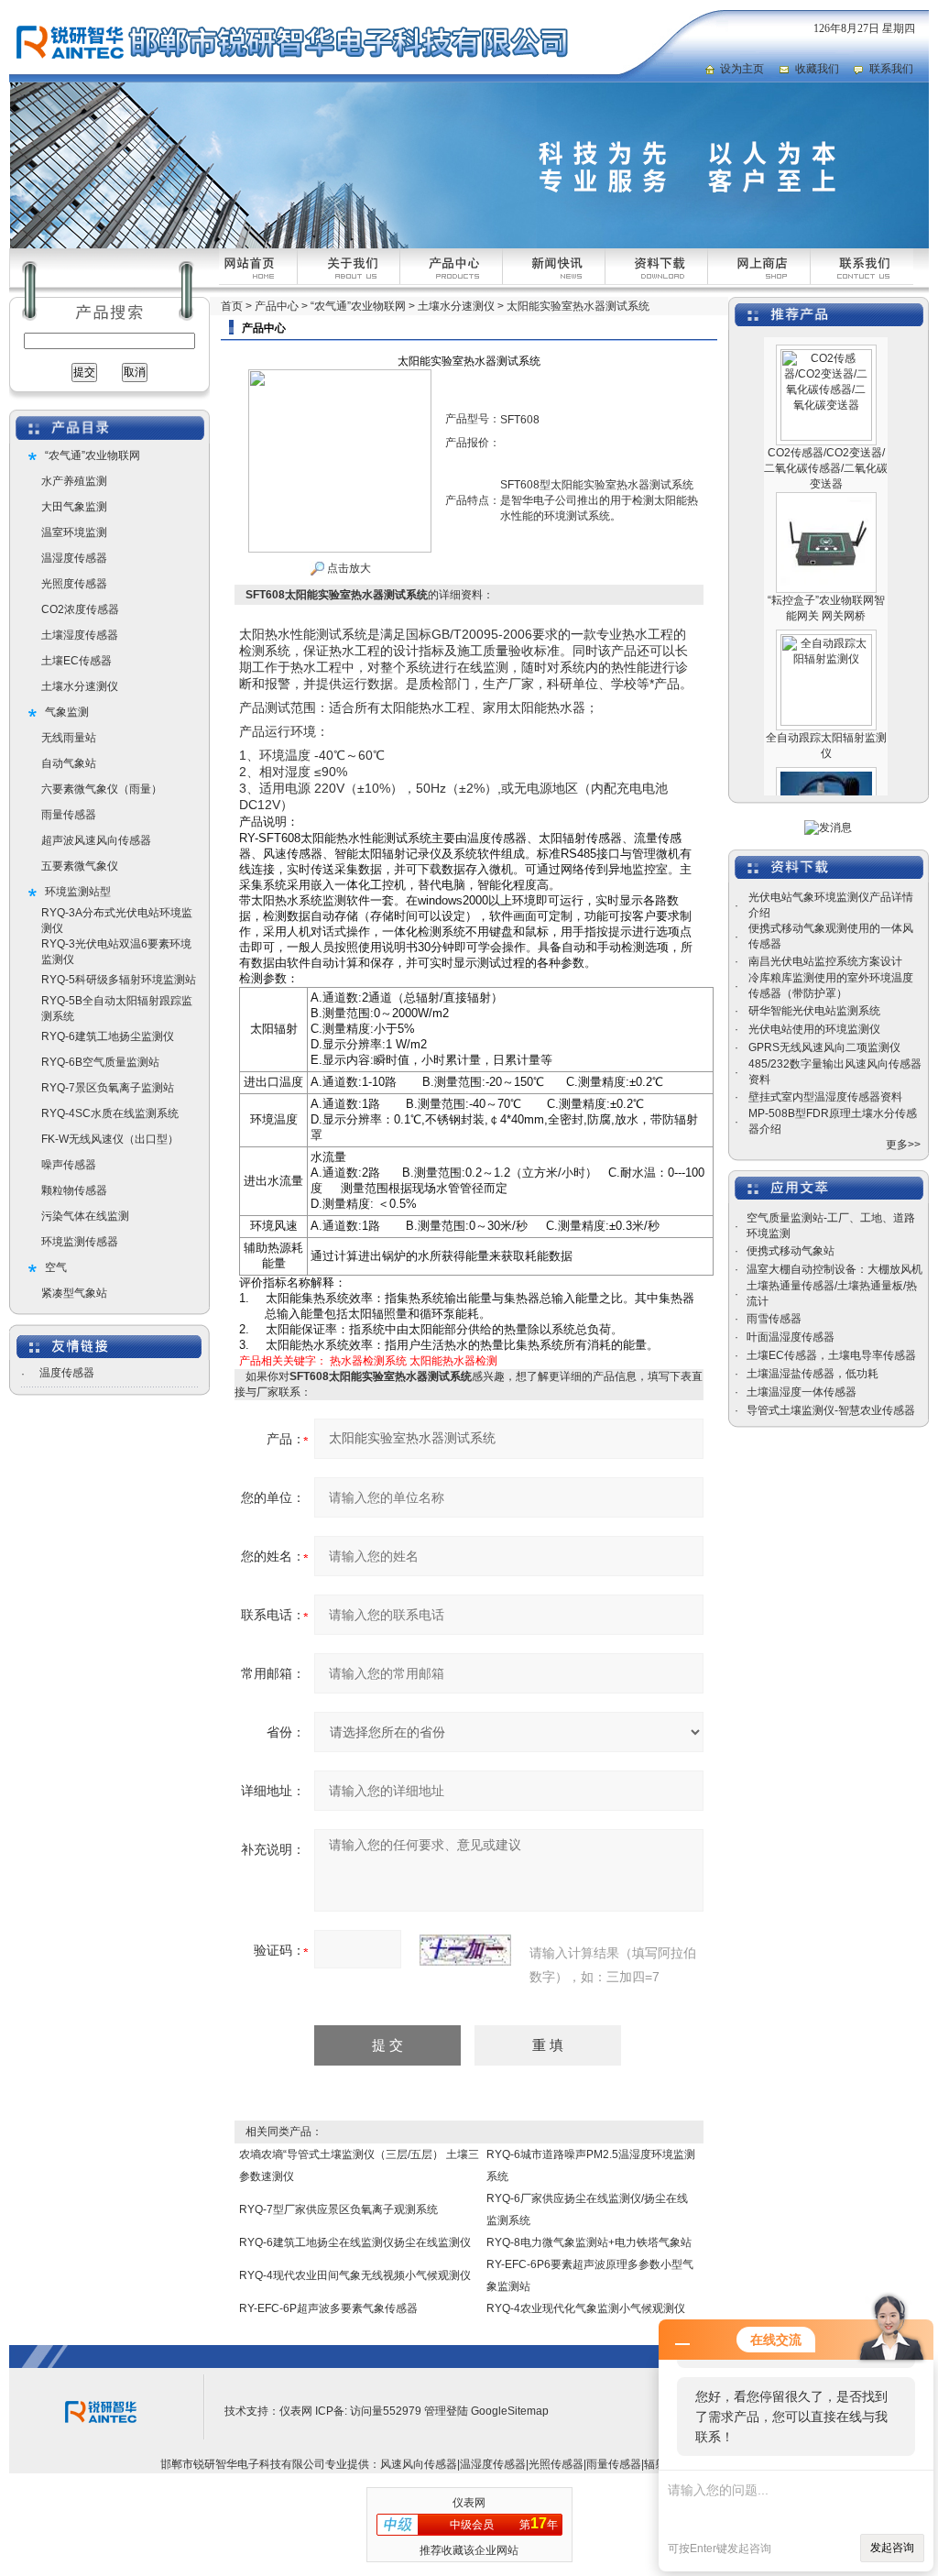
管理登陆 (446, 2411)
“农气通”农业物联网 (93, 455)
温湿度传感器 (74, 558)
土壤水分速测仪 (80, 686)
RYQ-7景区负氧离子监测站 (108, 1088)
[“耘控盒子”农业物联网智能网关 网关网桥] (826, 476)
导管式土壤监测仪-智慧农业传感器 (831, 1410)
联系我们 (891, 69)
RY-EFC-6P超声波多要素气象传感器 (328, 2308)
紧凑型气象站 (74, 1293)
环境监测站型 (78, 892)
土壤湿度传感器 (80, 635)
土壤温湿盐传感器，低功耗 (813, 1374)
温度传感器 (67, 1373)
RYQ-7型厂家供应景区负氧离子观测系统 (338, 2209)
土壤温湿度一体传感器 (802, 1392)
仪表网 (296, 2411)
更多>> (903, 1145)
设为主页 (742, 69)
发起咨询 (892, 2548)
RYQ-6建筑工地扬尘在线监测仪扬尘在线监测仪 (355, 2242)
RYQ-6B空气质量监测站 (100, 1062)
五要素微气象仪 (80, 866)
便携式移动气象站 (791, 1251)
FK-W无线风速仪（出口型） (110, 1139)
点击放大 (348, 568)
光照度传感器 (74, 584)
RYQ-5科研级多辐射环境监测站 (119, 980)
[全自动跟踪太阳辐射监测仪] (826, 613)
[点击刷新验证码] (465, 1950)
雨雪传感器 (774, 1319)
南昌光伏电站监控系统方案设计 (825, 961)
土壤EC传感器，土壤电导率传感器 (831, 1355)
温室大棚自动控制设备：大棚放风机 (834, 1269)
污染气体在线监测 (85, 1216)
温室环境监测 (74, 532)
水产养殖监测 (74, 481)
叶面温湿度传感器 (791, 1337)
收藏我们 (817, 69)
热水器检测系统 (368, 1361)
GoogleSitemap (510, 2411)
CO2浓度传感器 (80, 609)
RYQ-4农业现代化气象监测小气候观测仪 (586, 2308)
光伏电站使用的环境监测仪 (814, 1029)
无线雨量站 (69, 738)
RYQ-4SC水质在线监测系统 (110, 1113)
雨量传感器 (69, 815)
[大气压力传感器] (826, 751)
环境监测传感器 (80, 1242)
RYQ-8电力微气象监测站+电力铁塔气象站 (589, 2242)
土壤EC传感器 (76, 661)
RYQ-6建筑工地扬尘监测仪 (108, 1036)
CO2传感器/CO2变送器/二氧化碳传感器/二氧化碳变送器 (826, 441)
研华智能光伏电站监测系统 (814, 1011)
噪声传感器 (69, 1165)
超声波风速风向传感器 (96, 840)
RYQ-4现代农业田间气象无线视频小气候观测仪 (355, 2275)
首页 (232, 306)
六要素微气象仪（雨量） (102, 789)
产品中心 (277, 306)
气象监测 (67, 712)
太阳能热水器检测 (453, 1361)
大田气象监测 (74, 507)
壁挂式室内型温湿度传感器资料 (825, 1097)
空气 (56, 1267)
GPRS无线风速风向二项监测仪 (824, 1047)
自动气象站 (69, 763)
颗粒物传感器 (74, 1190)
